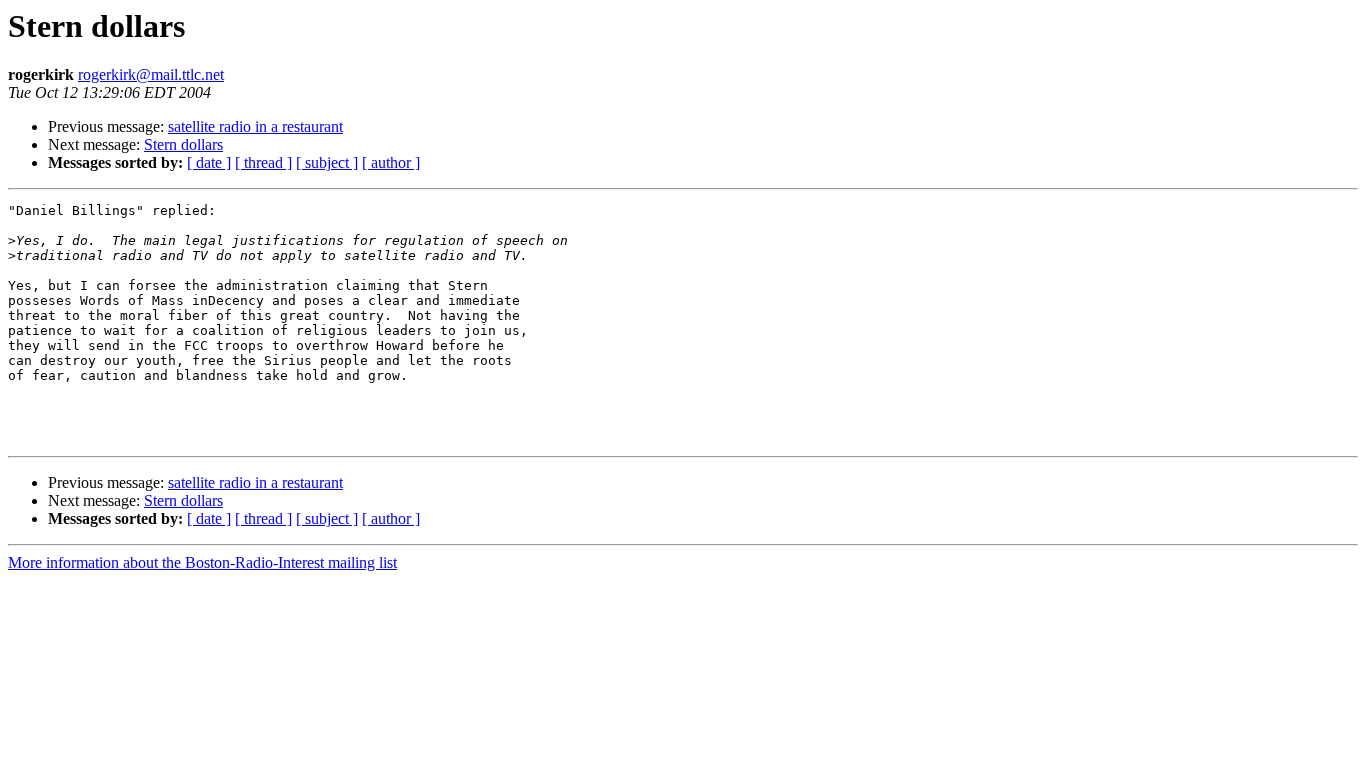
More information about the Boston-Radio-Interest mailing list (202, 562)
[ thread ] (263, 162)
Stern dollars (183, 144)
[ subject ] (327, 162)
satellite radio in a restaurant (255, 126)
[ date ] (209, 162)
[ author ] (391, 162)
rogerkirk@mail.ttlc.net (151, 74)
